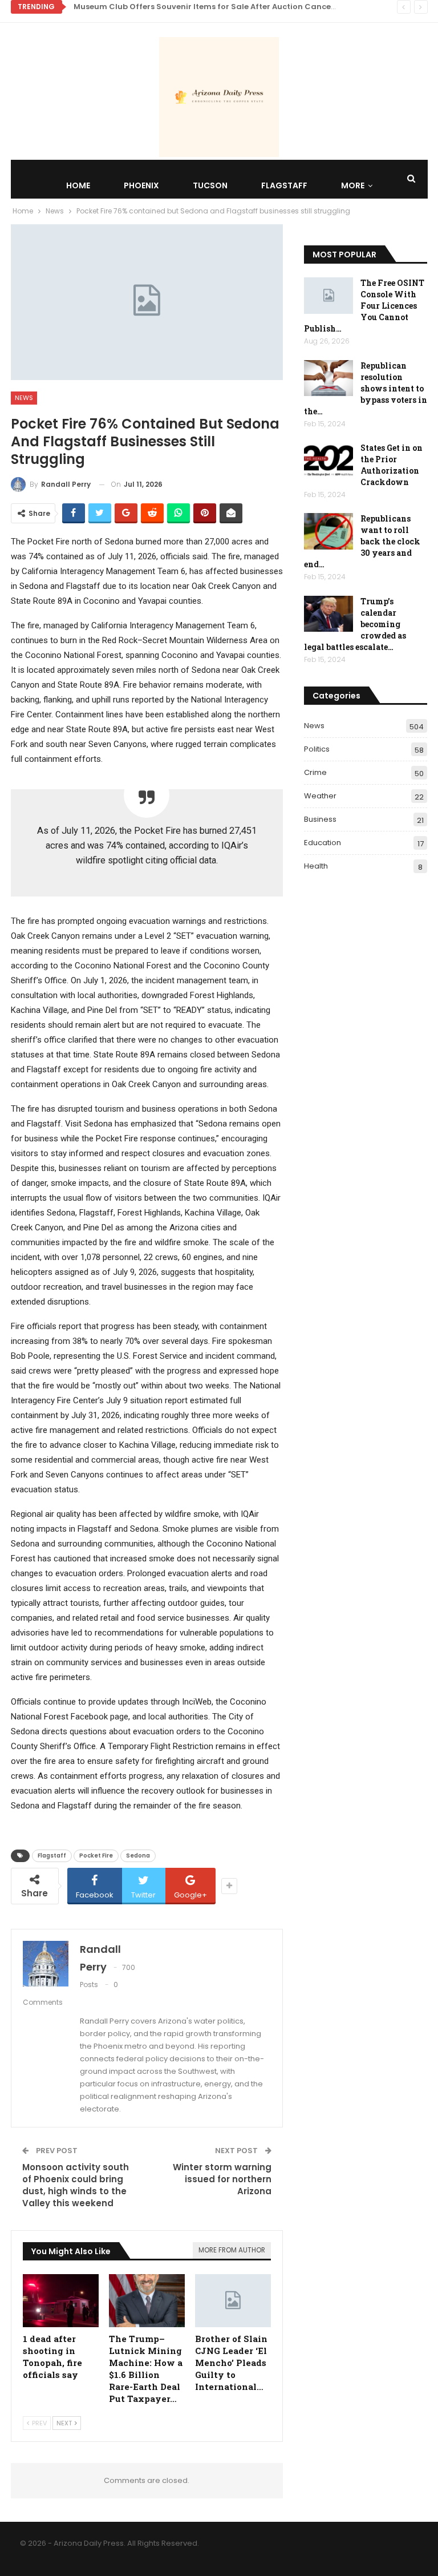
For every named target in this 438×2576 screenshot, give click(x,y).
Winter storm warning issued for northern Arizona (222, 2179)
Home (78, 185)
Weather (320, 796)
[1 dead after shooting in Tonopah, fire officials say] (61, 2301)
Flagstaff (284, 185)
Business (320, 819)
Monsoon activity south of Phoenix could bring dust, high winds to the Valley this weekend (76, 2185)
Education (323, 843)
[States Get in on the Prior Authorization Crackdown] (328, 461)
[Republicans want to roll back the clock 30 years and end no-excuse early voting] (328, 531)
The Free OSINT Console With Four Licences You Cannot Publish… (364, 306)
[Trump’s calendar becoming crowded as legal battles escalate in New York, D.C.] (328, 614)
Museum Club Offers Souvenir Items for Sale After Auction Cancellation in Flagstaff (240, 7)
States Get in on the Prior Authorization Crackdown (392, 465)
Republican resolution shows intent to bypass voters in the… (366, 388)
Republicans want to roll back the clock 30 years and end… (362, 541)
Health (316, 866)
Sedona (138, 1856)
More (353, 185)
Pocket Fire (96, 1856)
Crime (315, 772)
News (24, 398)
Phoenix (141, 185)
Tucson (210, 185)
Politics (317, 749)
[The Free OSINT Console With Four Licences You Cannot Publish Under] (328, 296)
